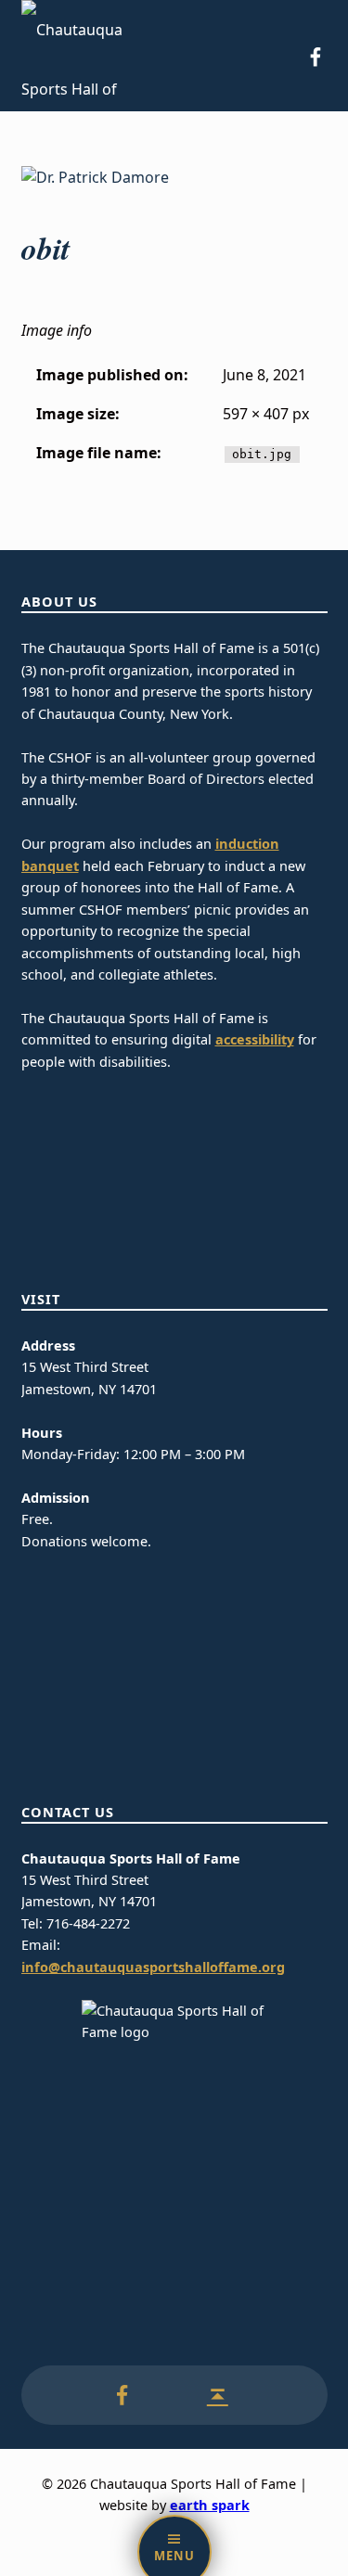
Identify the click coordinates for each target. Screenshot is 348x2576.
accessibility (255, 1039)
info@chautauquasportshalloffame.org (153, 1967)
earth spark (210, 2505)
